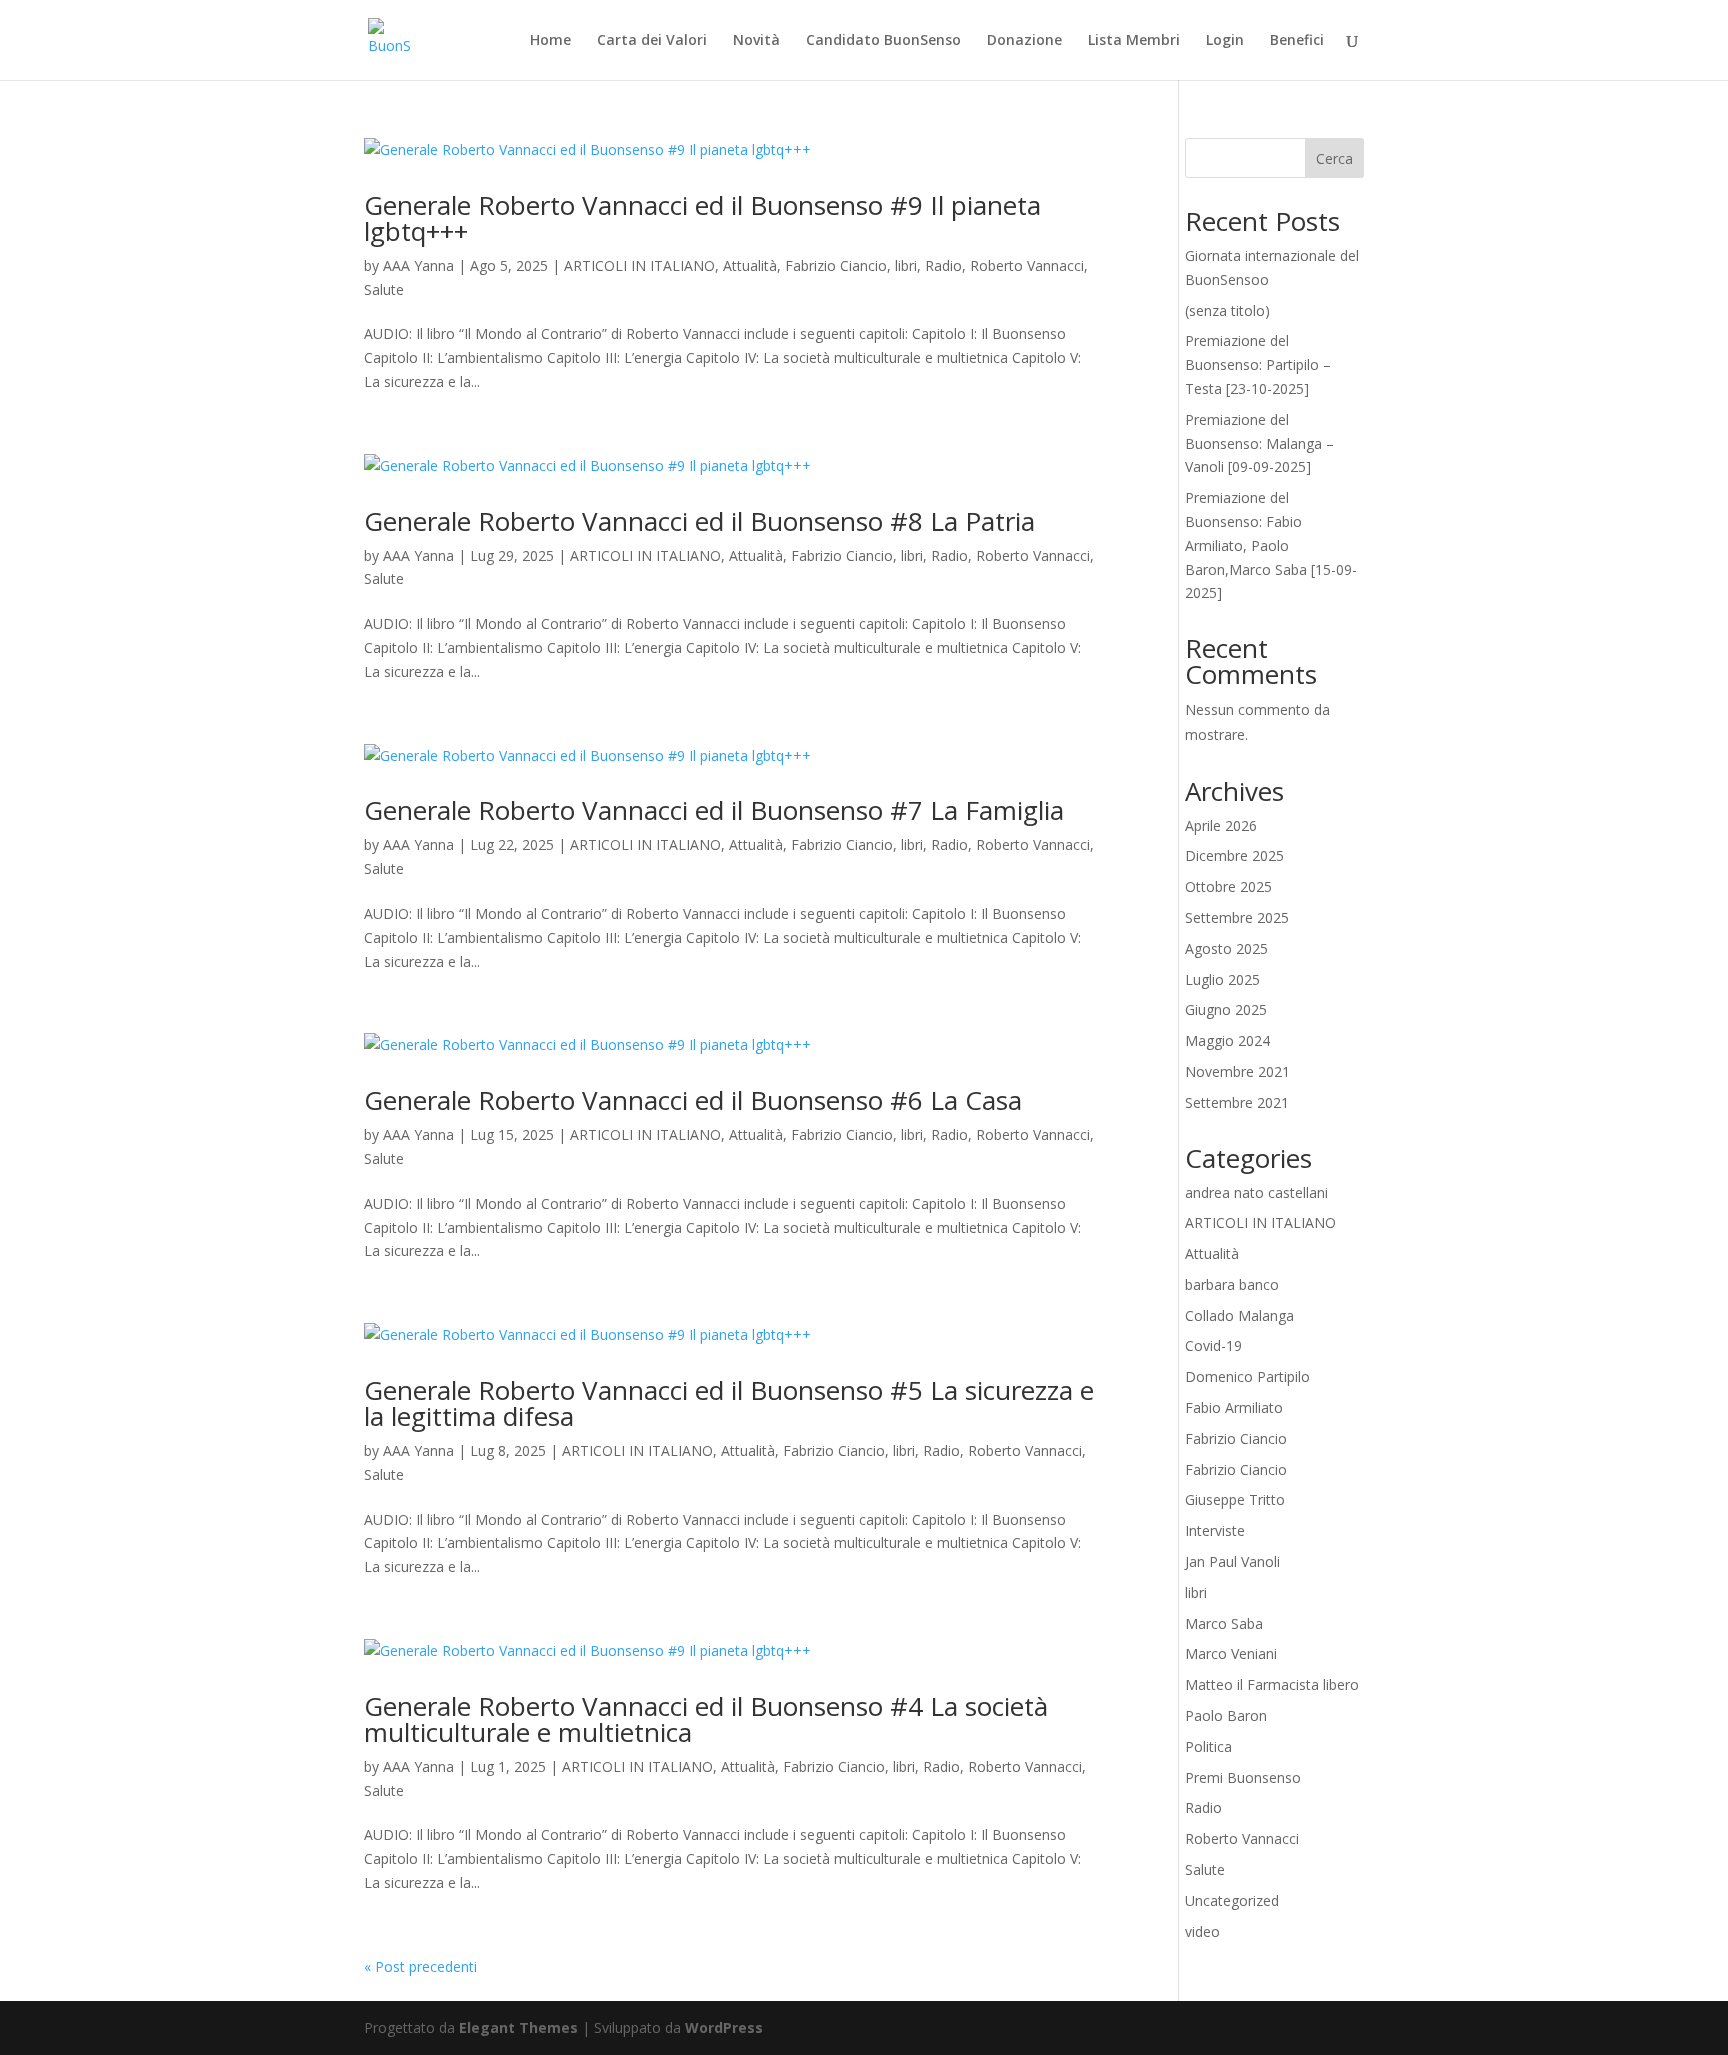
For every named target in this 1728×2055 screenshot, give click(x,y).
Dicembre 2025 (1234, 855)
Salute (384, 289)
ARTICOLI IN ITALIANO (639, 265)
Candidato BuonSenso (883, 41)
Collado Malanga (1239, 1315)
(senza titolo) (1227, 310)
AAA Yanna (418, 265)
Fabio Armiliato (1234, 1407)
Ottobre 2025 (1228, 886)
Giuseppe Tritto (1235, 1499)
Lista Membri (1134, 41)
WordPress (724, 2027)
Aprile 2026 (1221, 825)
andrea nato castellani (1256, 1192)
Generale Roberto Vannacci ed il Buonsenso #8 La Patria (699, 521)
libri (906, 265)
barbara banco (1232, 1284)
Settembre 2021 (1237, 1102)
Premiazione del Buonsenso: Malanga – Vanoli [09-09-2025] (1259, 443)
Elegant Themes (518, 2027)
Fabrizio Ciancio (836, 265)
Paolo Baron (1226, 1715)
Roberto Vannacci (1027, 265)
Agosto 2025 (1226, 948)
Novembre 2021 (1237, 1071)
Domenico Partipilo (1247, 1376)
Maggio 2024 (1227, 1040)
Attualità (750, 265)
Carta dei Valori (652, 41)
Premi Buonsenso (1243, 1777)
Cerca (1334, 158)
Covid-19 (1213, 1345)
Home (550, 41)
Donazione (1024, 41)
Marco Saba (1224, 1623)
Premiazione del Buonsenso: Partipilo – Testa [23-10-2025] (1258, 364)
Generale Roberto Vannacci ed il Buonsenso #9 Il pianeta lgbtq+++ (702, 218)
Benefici (1297, 41)
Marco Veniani (1231, 1653)
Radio (943, 265)
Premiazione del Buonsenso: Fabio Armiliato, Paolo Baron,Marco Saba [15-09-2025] (1271, 545)
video (1202, 1931)
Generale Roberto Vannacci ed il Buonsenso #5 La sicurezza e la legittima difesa (729, 1403)
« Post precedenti (420, 1966)
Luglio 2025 (1222, 979)
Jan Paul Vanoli (1232, 1561)
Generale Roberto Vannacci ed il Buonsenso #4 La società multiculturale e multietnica (706, 1719)
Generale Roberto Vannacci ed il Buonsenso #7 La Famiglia (714, 810)
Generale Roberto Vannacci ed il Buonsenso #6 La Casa (693, 1100)
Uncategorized (1232, 1900)
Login (1225, 41)
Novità (756, 41)
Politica (1208, 1746)
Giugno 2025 (1226, 1009)
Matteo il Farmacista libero (1272, 1684)
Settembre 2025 (1237, 917)
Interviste (1215, 1530)
